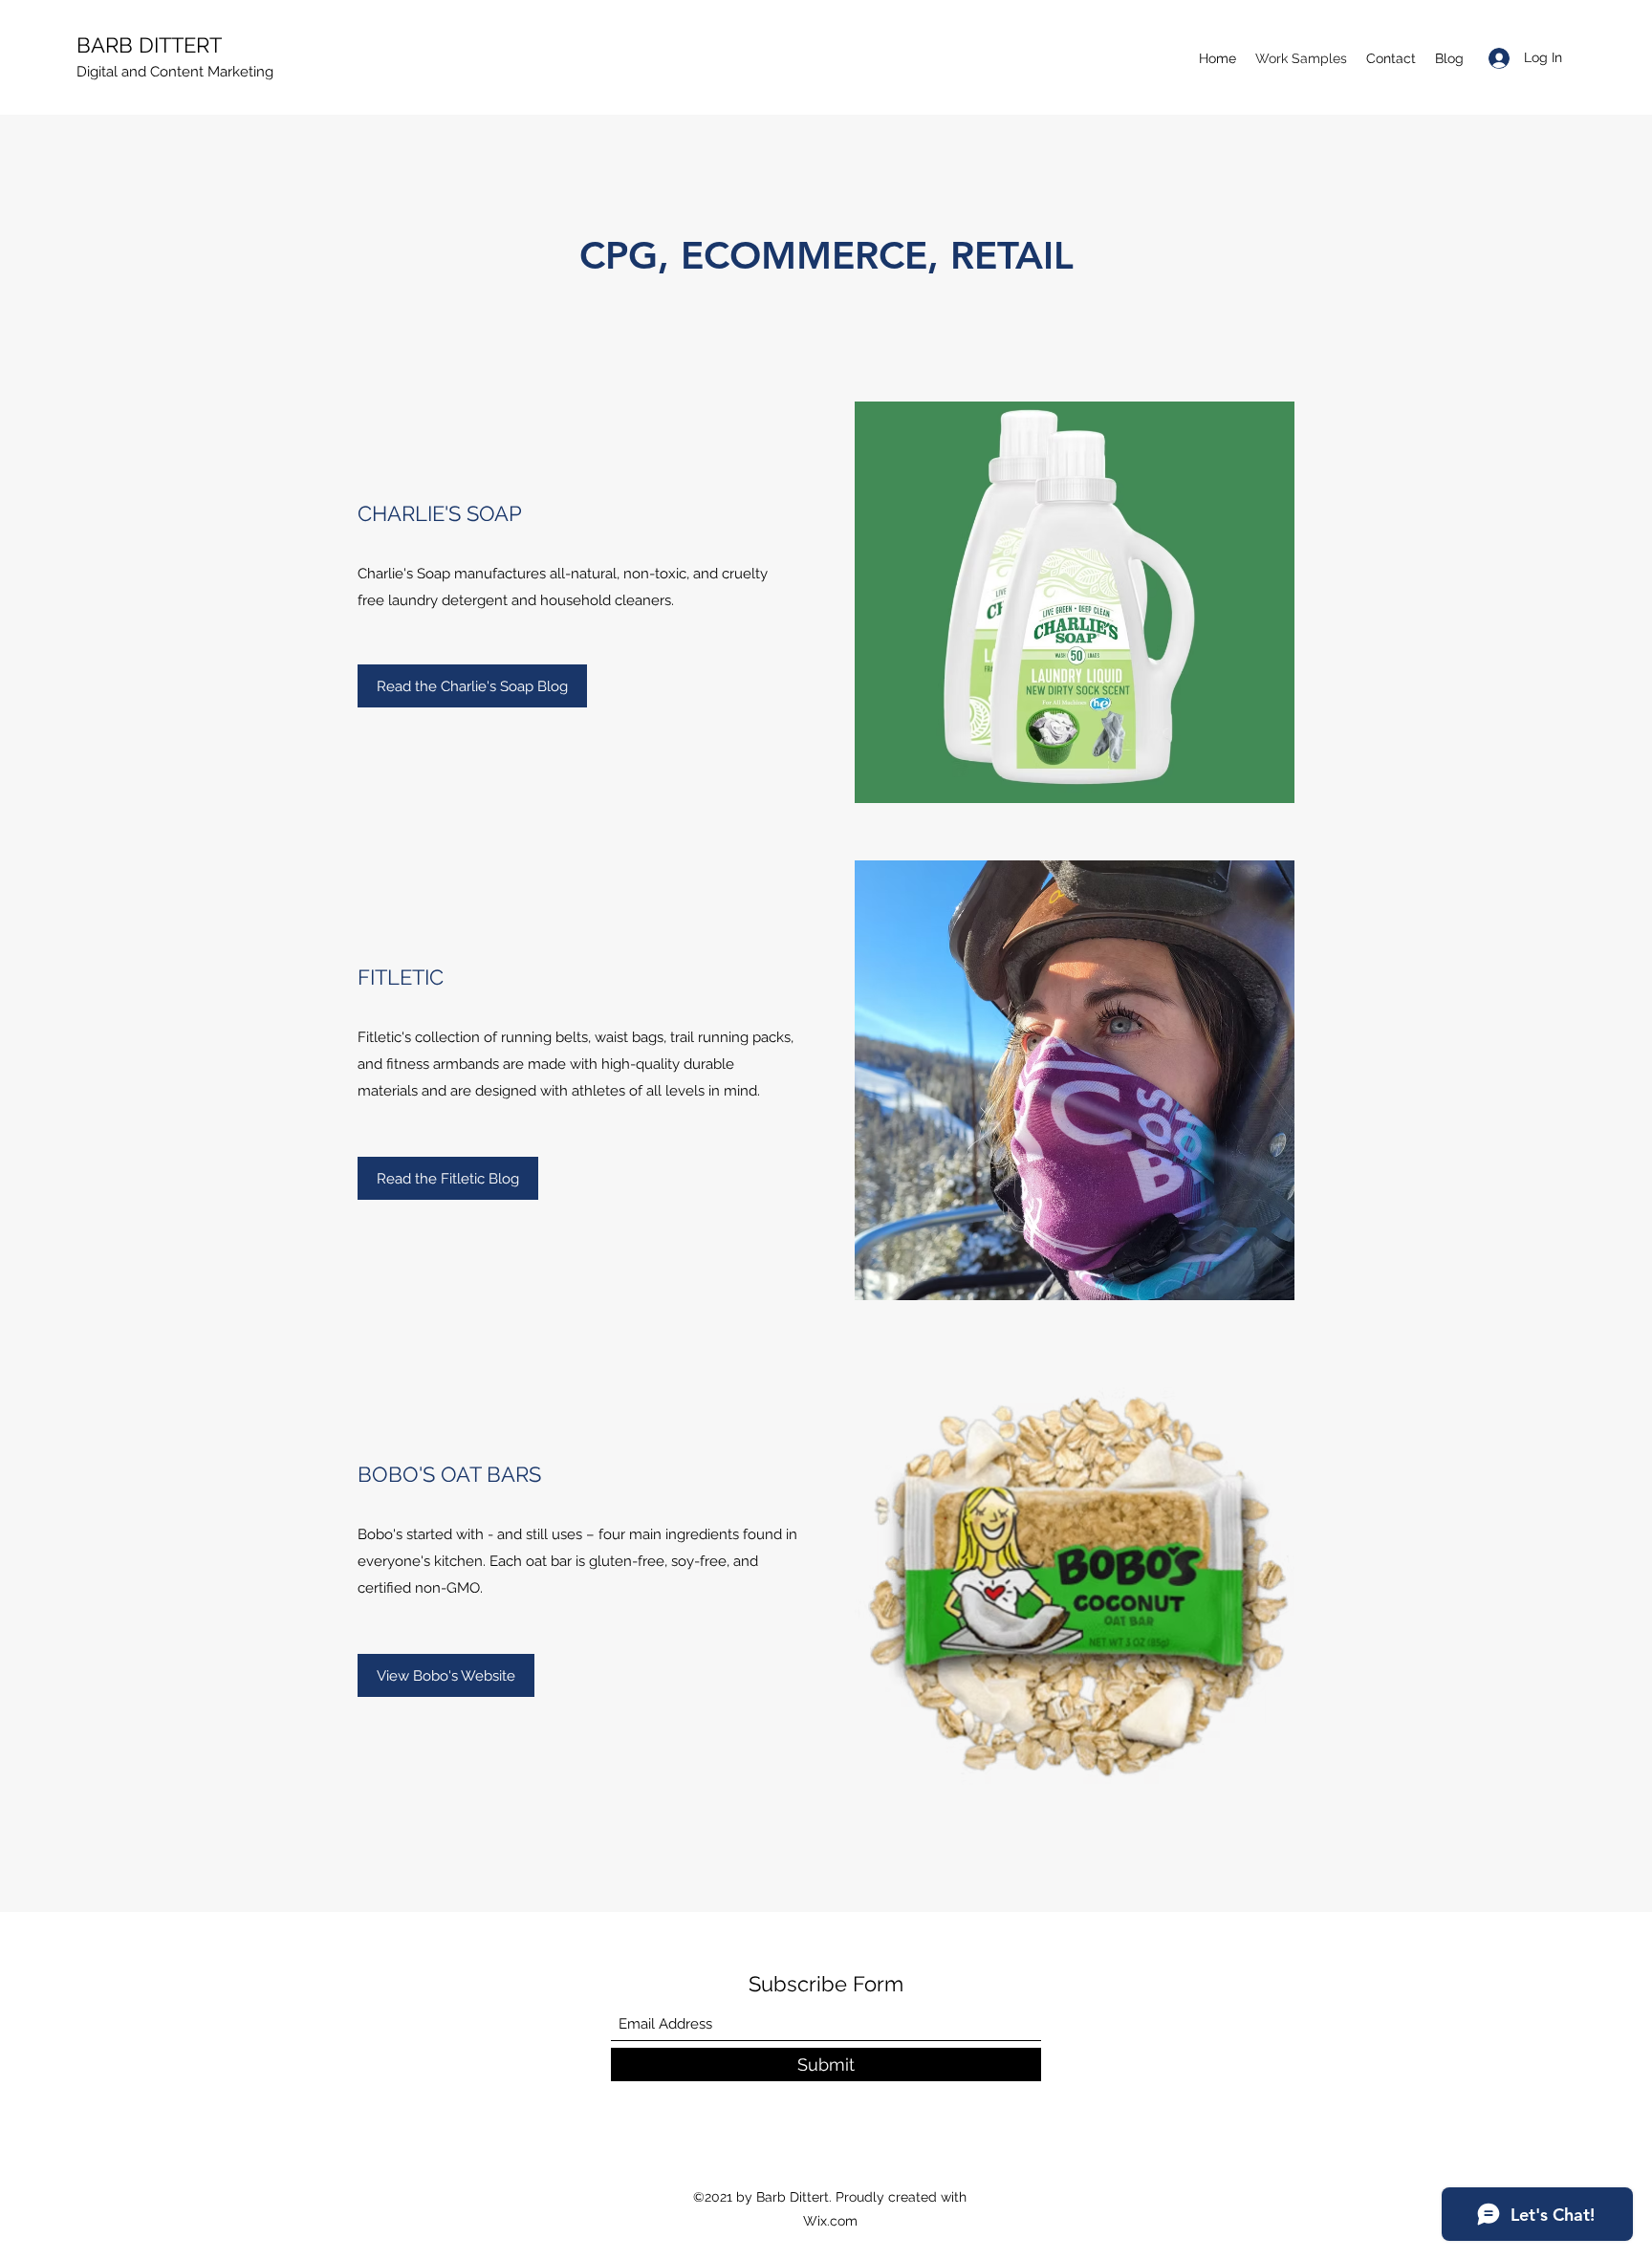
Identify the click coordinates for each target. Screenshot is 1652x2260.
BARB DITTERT (152, 45)
